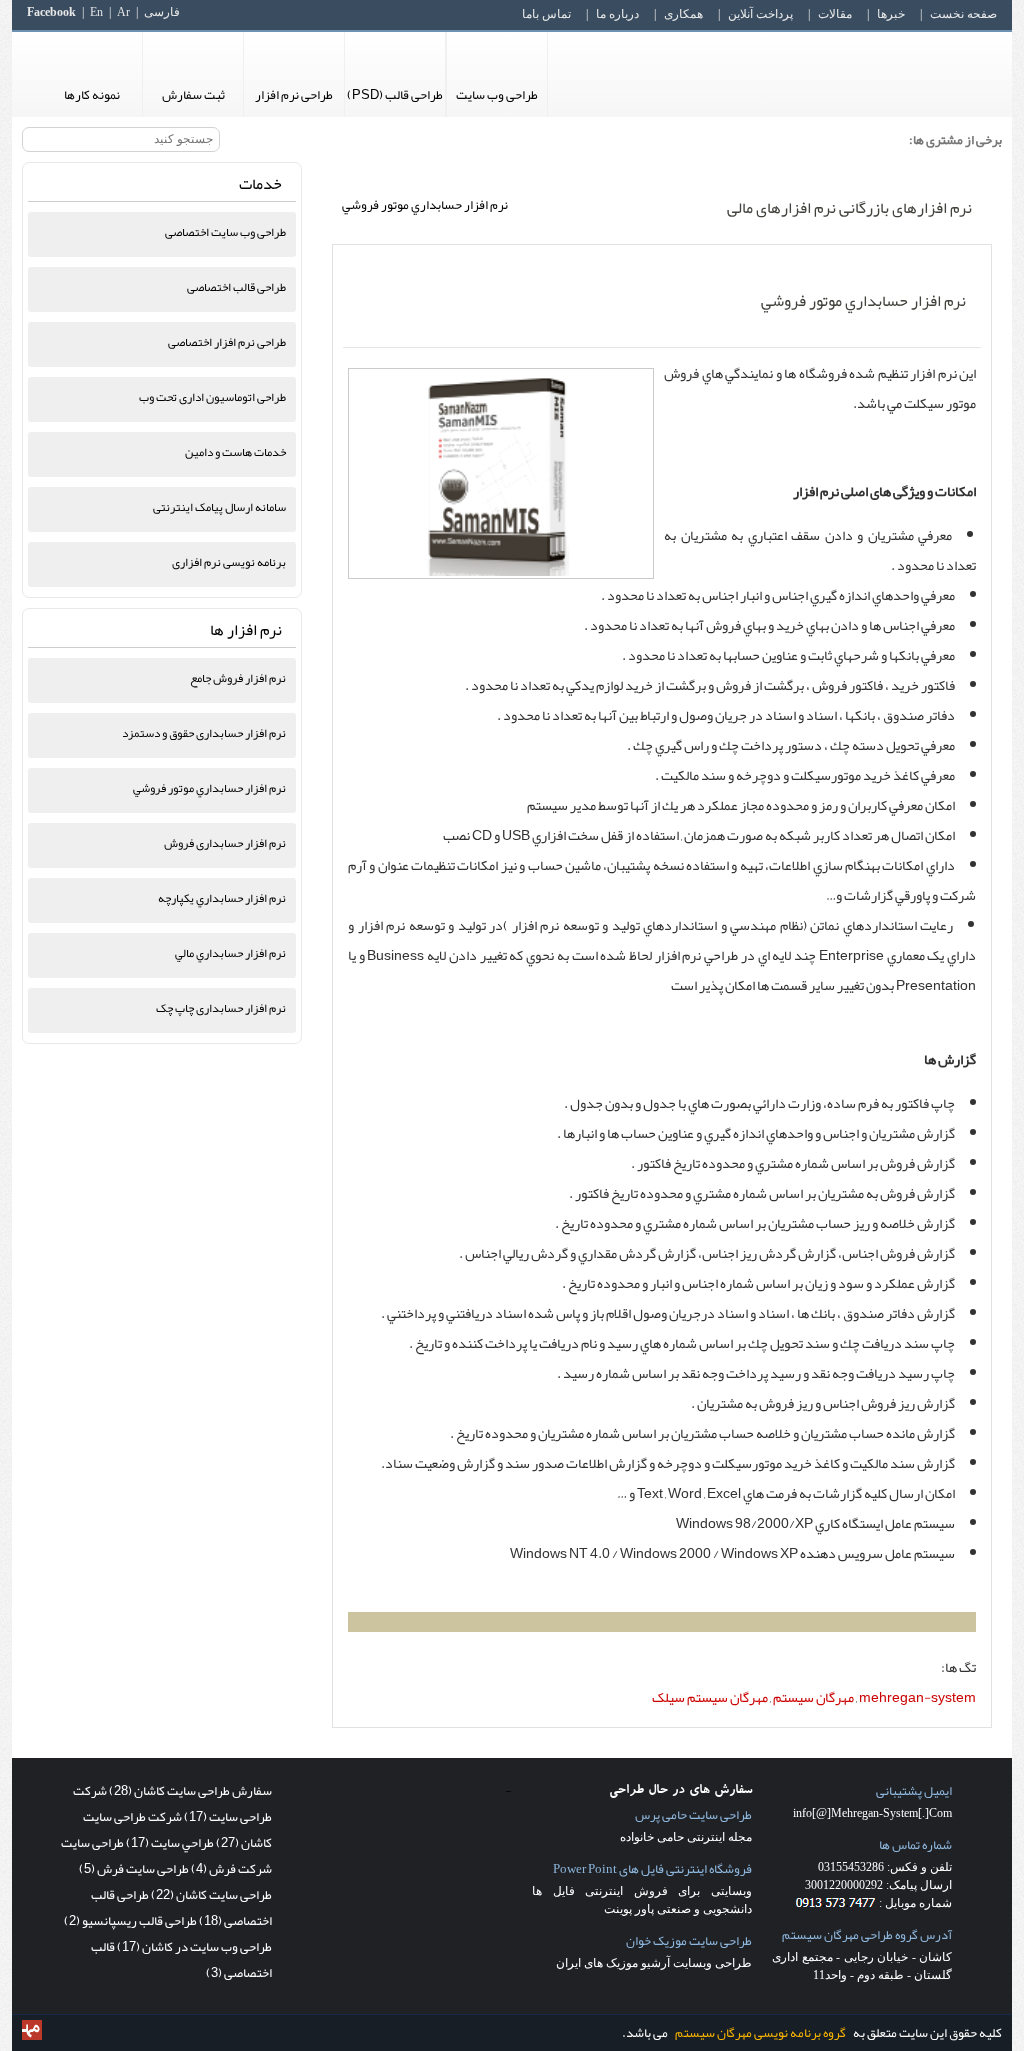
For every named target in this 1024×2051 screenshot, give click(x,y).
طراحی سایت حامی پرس (693, 1815)
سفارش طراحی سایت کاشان (190, 1791)
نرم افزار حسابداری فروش (225, 843)
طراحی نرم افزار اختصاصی (227, 342)
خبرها (891, 14)
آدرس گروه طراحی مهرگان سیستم (867, 1935)
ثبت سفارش (193, 95)
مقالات (835, 14)
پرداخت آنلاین (760, 14)
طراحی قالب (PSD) (395, 95)
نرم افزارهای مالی (781, 208)
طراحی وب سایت (497, 95)
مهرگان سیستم (813, 1697)
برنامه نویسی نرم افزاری (229, 562)
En (96, 12)
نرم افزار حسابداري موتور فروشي (863, 301)
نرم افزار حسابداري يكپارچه (222, 898)
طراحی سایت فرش (134, 1869)
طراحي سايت (170, 1843)
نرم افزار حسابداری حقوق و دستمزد (204, 733)
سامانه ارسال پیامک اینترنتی (219, 507)
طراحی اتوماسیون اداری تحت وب (212, 397)
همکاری (683, 14)
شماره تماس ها (915, 1845)
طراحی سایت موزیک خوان (689, 1941)
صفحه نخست (963, 14)
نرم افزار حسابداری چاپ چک (221, 1008)
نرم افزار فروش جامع (238, 678)
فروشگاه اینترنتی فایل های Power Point (652, 1869)
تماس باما (546, 14)
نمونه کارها (92, 95)
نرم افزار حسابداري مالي (230, 953)
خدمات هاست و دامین (235, 452)
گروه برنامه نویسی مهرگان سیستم (760, 2033)
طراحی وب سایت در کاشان (194, 1947)
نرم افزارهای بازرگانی (905, 208)
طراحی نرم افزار (294, 95)
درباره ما (617, 14)
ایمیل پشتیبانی (914, 1791)
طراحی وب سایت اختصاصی (225, 232)
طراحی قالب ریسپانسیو (130, 1921)
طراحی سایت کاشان (211, 1895)
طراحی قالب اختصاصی (236, 287)
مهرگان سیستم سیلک (710, 1697)
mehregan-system (917, 1697)
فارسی (162, 12)
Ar (123, 12)
